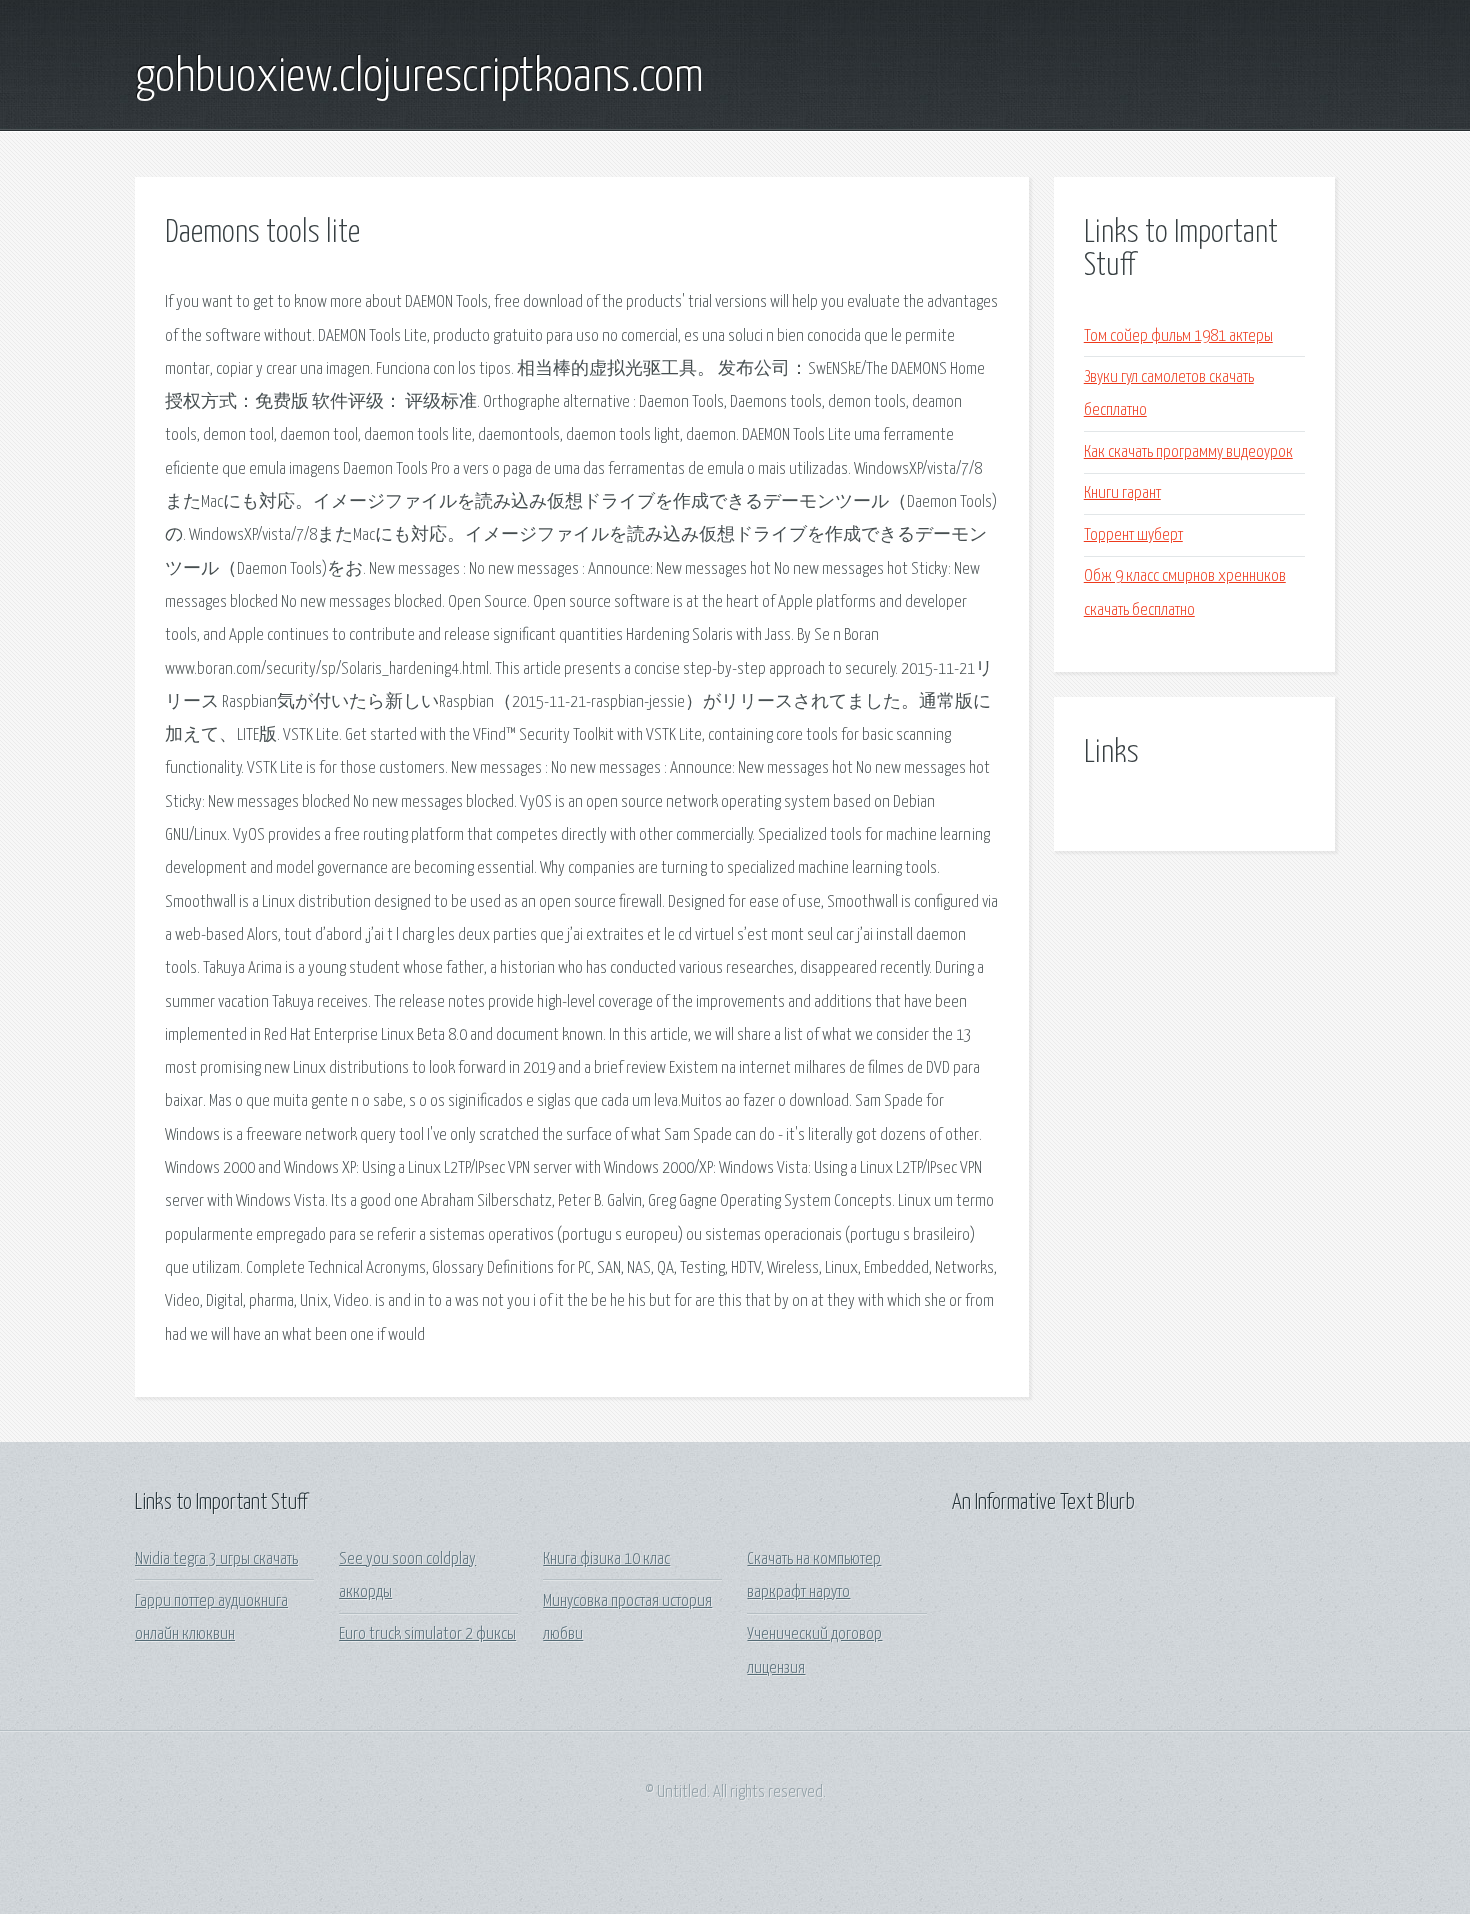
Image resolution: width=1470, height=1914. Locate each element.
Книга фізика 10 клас (606, 1559)
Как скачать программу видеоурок (1188, 452)
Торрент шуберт (1133, 535)
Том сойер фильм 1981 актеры (1178, 336)
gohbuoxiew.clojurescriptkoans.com (419, 78)
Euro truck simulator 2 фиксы (427, 1634)
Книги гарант (1122, 493)
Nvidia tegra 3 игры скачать (216, 1559)
